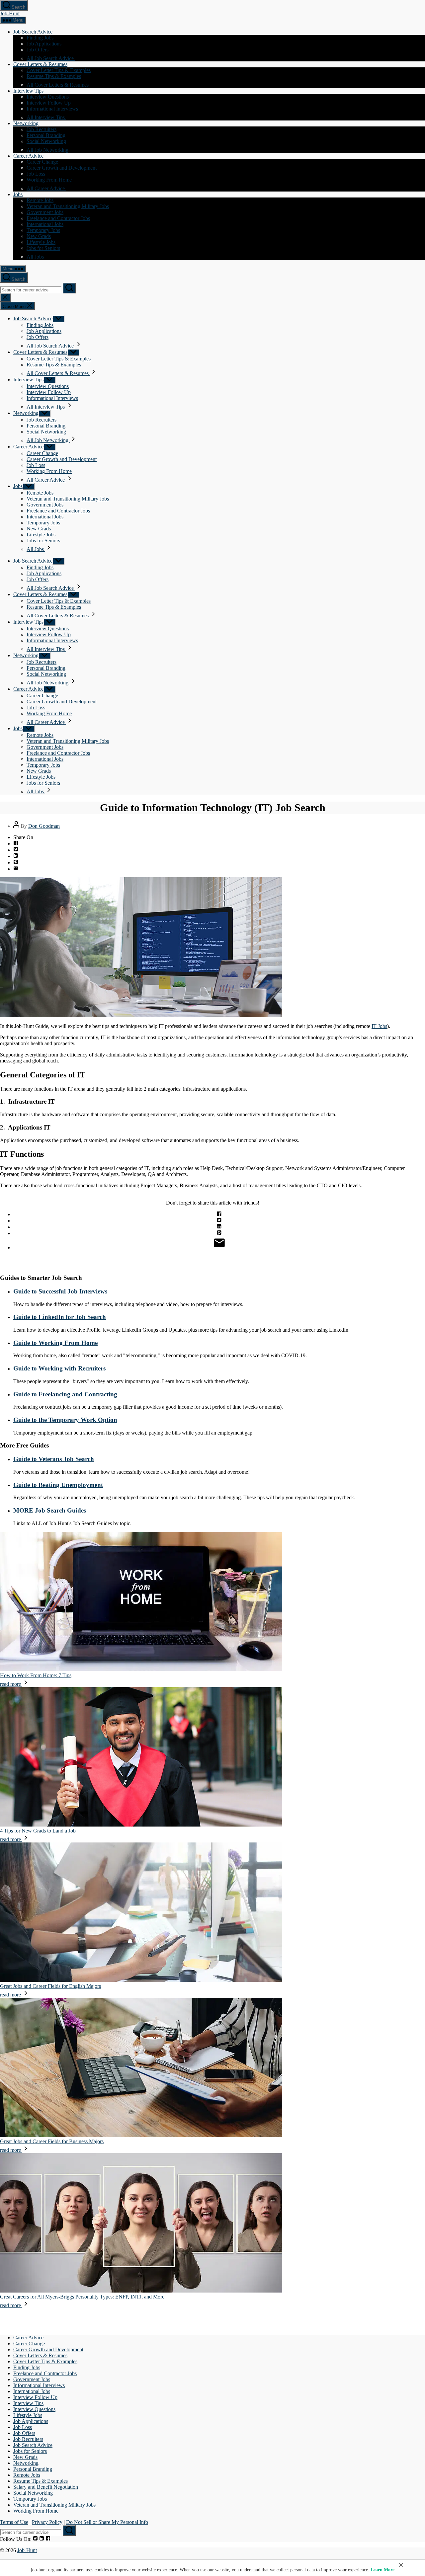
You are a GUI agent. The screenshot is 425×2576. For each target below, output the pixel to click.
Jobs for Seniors (43, 248)
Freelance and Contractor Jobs (58, 218)
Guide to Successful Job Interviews (60, 1291)
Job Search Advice (33, 32)
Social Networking (46, 141)
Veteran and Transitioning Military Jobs (68, 206)
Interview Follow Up (49, 103)
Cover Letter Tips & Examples (59, 70)
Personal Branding (46, 135)
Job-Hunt (10, 13)
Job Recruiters (42, 129)
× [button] (401, 2565)
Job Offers (38, 50)
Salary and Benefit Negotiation (46, 2487)
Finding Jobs (40, 38)
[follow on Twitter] (35, 2539)
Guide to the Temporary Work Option (65, 1420)
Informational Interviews (52, 109)
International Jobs (45, 224)
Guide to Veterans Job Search (54, 1459)
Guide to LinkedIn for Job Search (60, 1317)
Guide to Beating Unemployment (58, 1485)
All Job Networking (48, 150)
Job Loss (36, 174)
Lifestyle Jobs (41, 242)
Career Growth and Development (62, 168)
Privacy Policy (47, 2522)
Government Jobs (45, 212)
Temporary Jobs (43, 230)
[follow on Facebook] (48, 2539)
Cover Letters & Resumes (40, 64)
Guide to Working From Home (55, 1343)
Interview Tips (28, 91)
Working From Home (49, 180)
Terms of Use (14, 2522)
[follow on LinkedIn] (42, 2539)
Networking (26, 123)
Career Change (42, 162)
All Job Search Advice (51, 58)
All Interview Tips (46, 117)
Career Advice (28, 156)
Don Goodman (44, 826)
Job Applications (44, 44)
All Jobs (36, 257)
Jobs (18, 194)
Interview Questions (48, 97)
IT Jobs (379, 1026)
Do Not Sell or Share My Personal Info (107, 2522)
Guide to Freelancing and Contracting (65, 1394)
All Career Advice (46, 188)
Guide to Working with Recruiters (59, 1368)
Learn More (382, 2570)
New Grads (39, 236)
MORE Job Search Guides (50, 1510)
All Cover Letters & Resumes (58, 85)
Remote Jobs (40, 200)
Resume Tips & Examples (54, 76)
